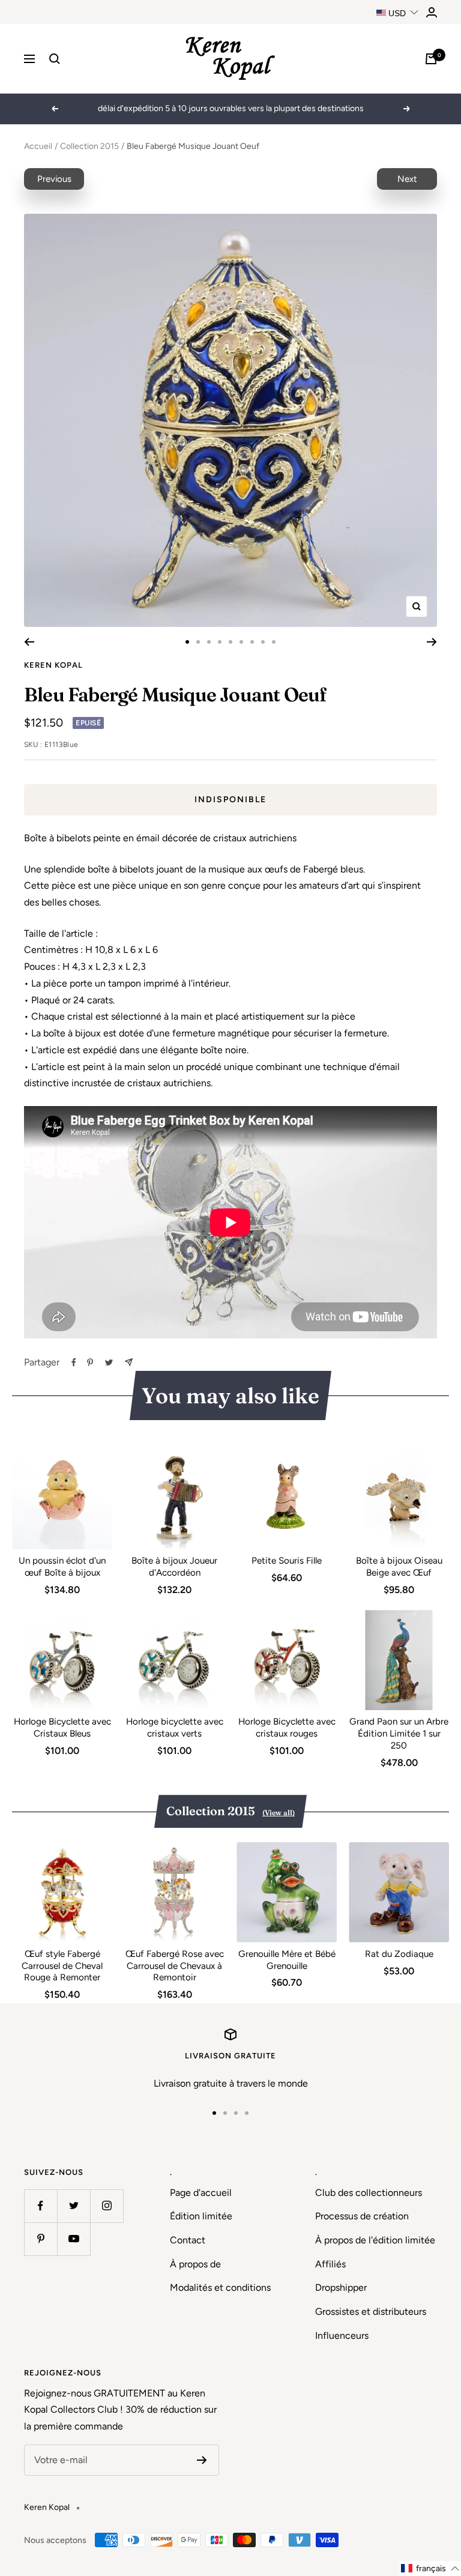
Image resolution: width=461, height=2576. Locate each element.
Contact (188, 2240)
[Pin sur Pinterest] (90, 1362)
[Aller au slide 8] (263, 642)
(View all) (279, 1813)
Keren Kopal (53, 665)
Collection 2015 (89, 146)
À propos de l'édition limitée (375, 2240)
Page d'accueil (201, 2193)
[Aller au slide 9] (274, 642)
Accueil (38, 146)
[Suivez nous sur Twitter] (74, 2206)
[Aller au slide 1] (187, 642)
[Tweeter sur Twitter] (109, 1362)
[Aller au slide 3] (209, 642)
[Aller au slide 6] (241, 642)
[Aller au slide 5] (230, 642)
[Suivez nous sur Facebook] (41, 2206)
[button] (430, 2568)
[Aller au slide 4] (220, 642)
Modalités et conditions (220, 2287)
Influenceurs (342, 2336)
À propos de (195, 2264)
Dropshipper (341, 2287)
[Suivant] (432, 642)
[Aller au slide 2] (198, 642)
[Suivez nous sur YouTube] (74, 2239)
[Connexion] (432, 12)
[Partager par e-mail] (129, 1362)
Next (407, 179)
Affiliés (330, 2264)
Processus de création (362, 2216)
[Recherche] (55, 59)
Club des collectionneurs (369, 2193)
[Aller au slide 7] (252, 642)
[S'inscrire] (202, 2460)
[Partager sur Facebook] (74, 1362)
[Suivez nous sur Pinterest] (41, 2239)
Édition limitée (201, 2216)
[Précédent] (29, 642)
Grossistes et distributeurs (371, 2311)
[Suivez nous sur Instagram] (107, 2206)
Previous (54, 179)
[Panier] (431, 59)
